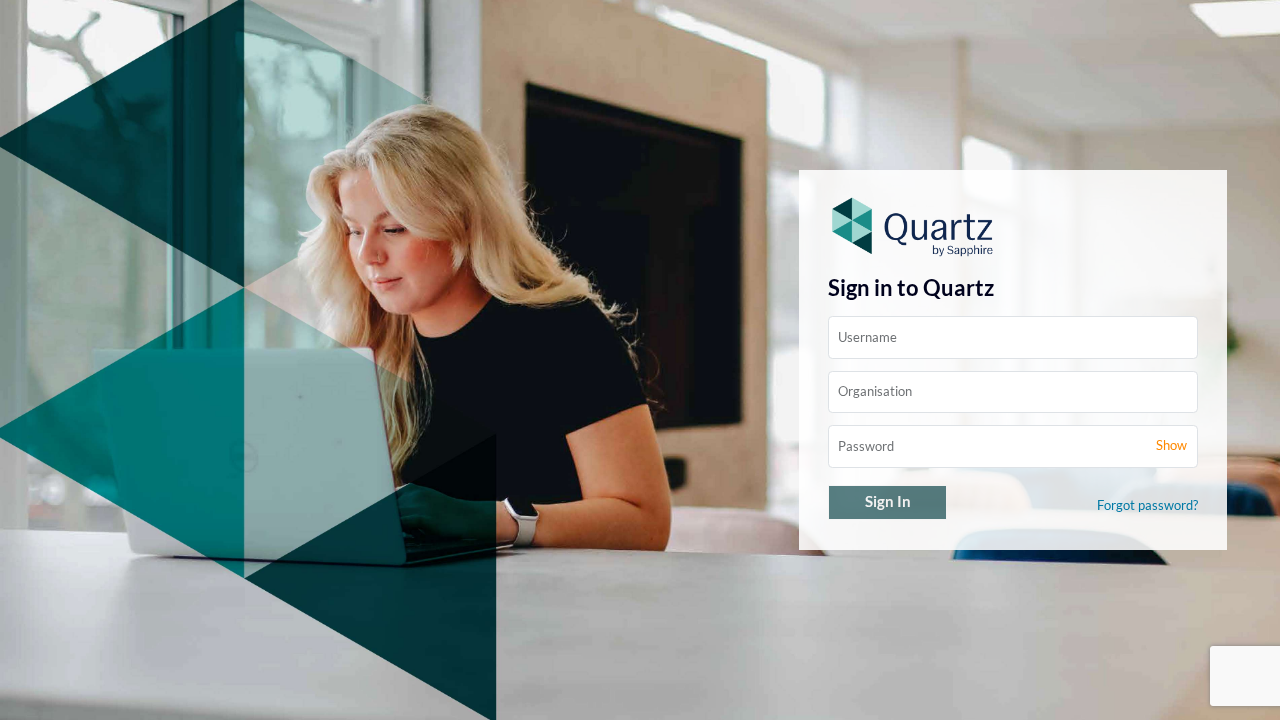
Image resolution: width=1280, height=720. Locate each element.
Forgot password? (1147, 505)
